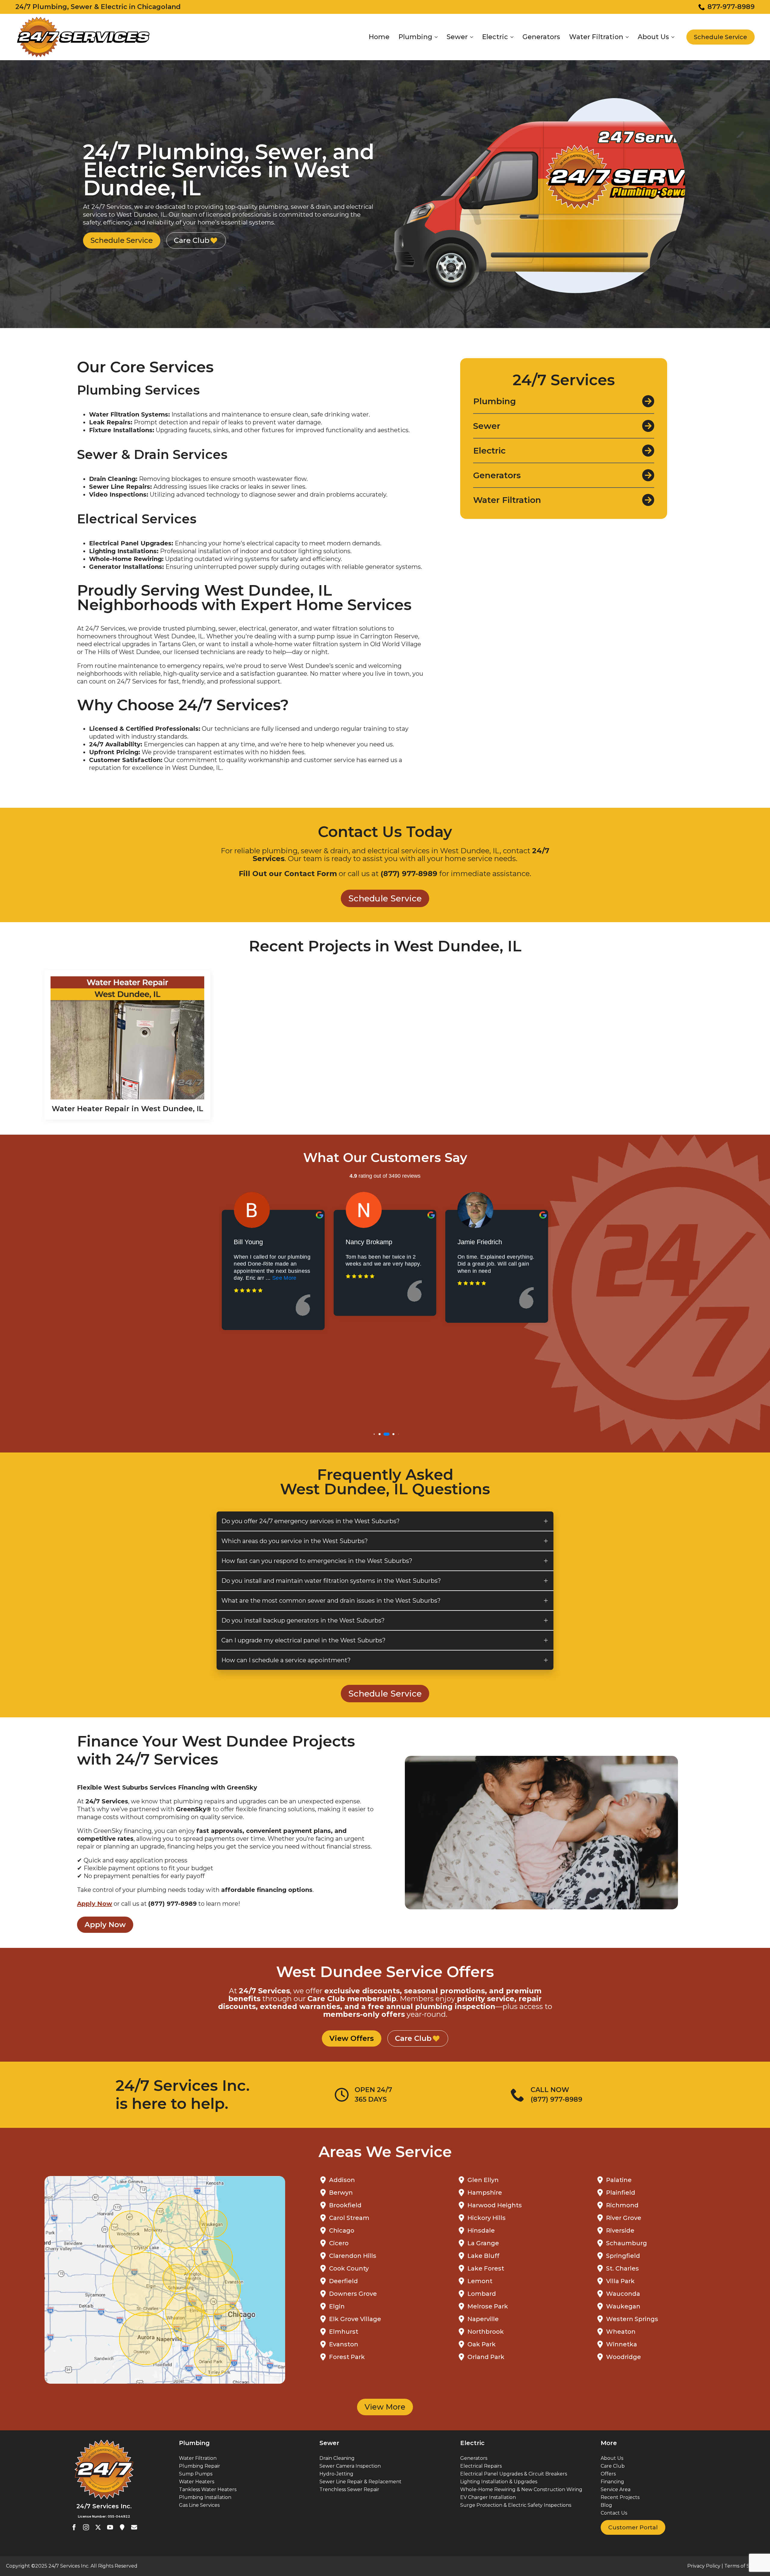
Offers (608, 2474)
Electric (495, 37)
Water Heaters (197, 2482)
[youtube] (110, 2527)
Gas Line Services (199, 2505)
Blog (606, 2505)
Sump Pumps (196, 2474)
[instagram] (86, 2527)
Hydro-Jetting (336, 2474)
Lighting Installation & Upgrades (499, 2482)
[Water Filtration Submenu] (627, 37)
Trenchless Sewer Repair (349, 2489)
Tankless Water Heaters (208, 2489)
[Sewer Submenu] (471, 37)
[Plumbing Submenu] (436, 37)
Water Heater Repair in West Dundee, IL (128, 1109)
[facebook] (74, 2527)
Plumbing (415, 37)
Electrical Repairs (481, 2466)
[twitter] (98, 2527)
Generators (541, 37)
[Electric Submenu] (511, 37)
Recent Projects (620, 2497)
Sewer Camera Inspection (350, 2466)
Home (379, 37)
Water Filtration (596, 37)
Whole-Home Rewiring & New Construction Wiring (521, 2489)
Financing (612, 2482)
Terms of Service (744, 2566)
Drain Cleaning (337, 2458)
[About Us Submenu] (672, 37)
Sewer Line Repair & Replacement (360, 2482)
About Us (653, 37)
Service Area (616, 2489)
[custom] (122, 2527)
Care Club (613, 2466)
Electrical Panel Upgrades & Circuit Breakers (514, 2474)
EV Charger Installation (488, 2497)
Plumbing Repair (200, 2466)
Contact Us (614, 2513)
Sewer (457, 37)
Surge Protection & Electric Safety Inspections (516, 2505)
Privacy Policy (704, 2566)
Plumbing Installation (205, 2497)
